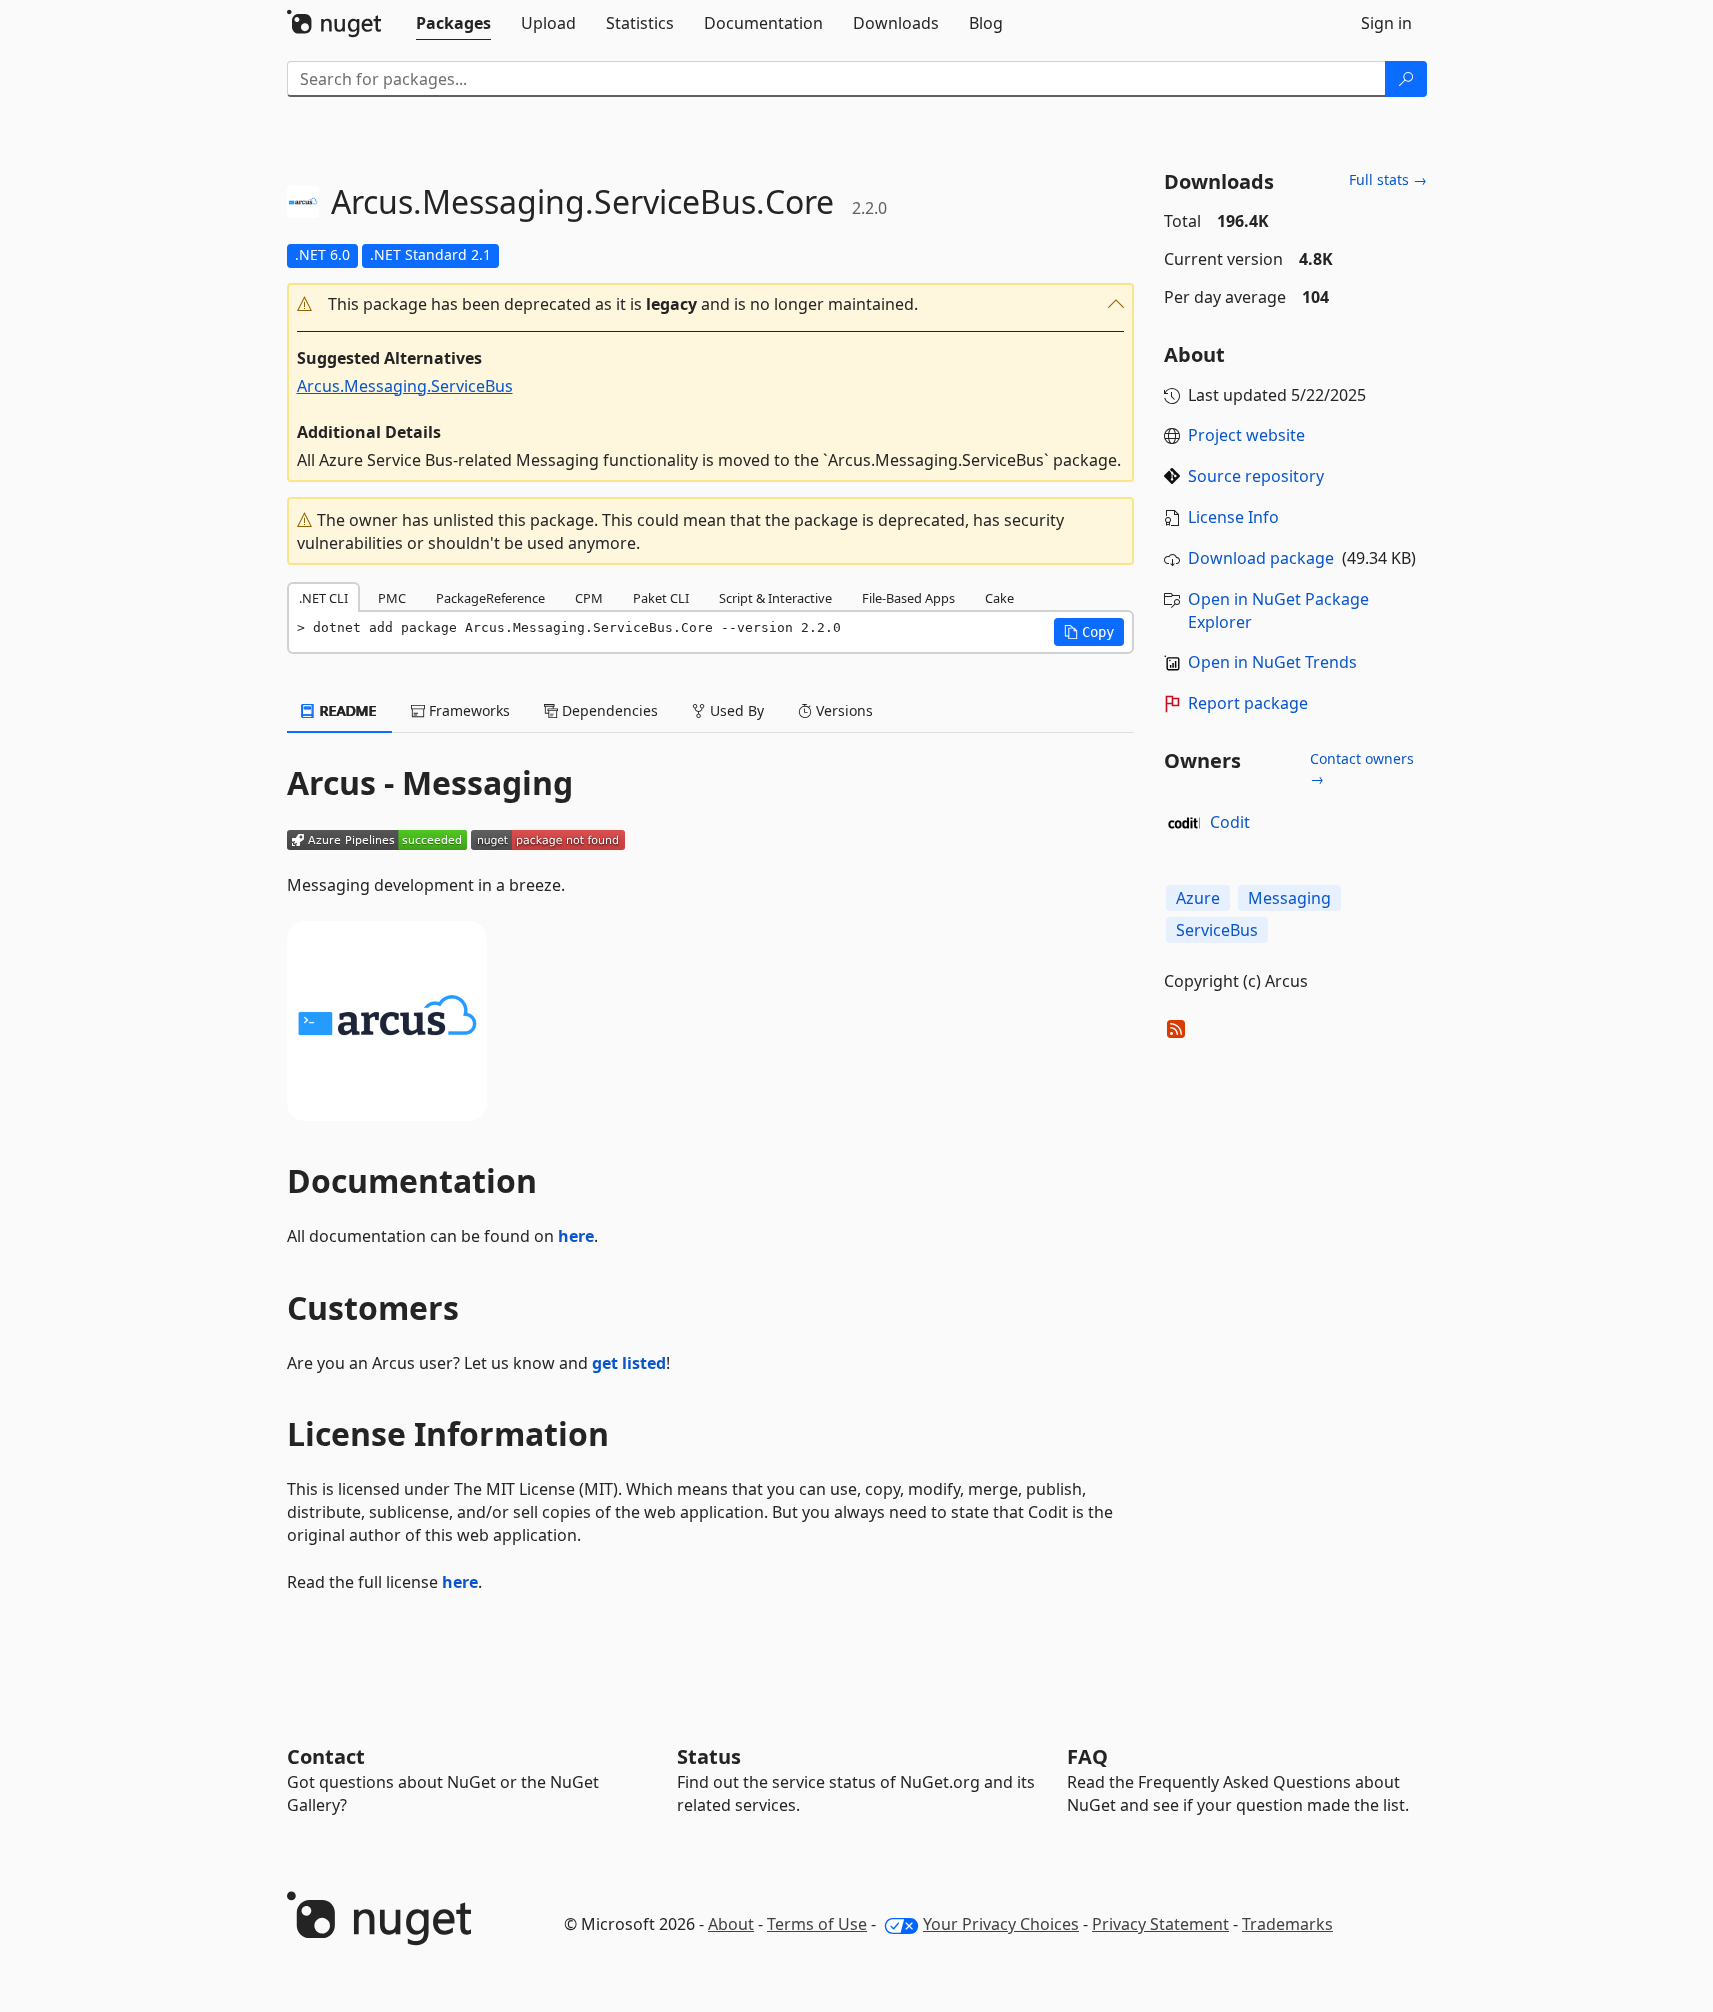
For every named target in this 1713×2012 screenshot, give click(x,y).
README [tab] (346, 710)
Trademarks (1287, 1924)
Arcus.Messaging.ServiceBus (405, 386)
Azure (1198, 898)
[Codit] (1184, 823)
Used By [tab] (735, 710)
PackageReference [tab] (490, 598)
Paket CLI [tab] (661, 598)
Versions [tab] (842, 710)
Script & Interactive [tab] (775, 598)
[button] (711, 304)
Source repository (1256, 476)
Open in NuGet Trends (1272, 662)
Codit (1230, 822)
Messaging (1289, 898)
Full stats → (1388, 179)
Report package (1248, 703)
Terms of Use (817, 1924)
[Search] (1406, 79)
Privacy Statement (1160, 1924)
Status (709, 1756)
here (576, 1236)
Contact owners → (1362, 768)
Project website (1246, 435)
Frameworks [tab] (467, 710)
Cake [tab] (999, 598)
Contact (326, 1756)
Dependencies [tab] (608, 710)
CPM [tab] (589, 598)
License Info (1233, 517)
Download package (1261, 558)
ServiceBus (1217, 930)
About (731, 1924)
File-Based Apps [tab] (908, 598)
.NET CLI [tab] (323, 598)
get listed (629, 1363)
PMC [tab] (392, 598)
